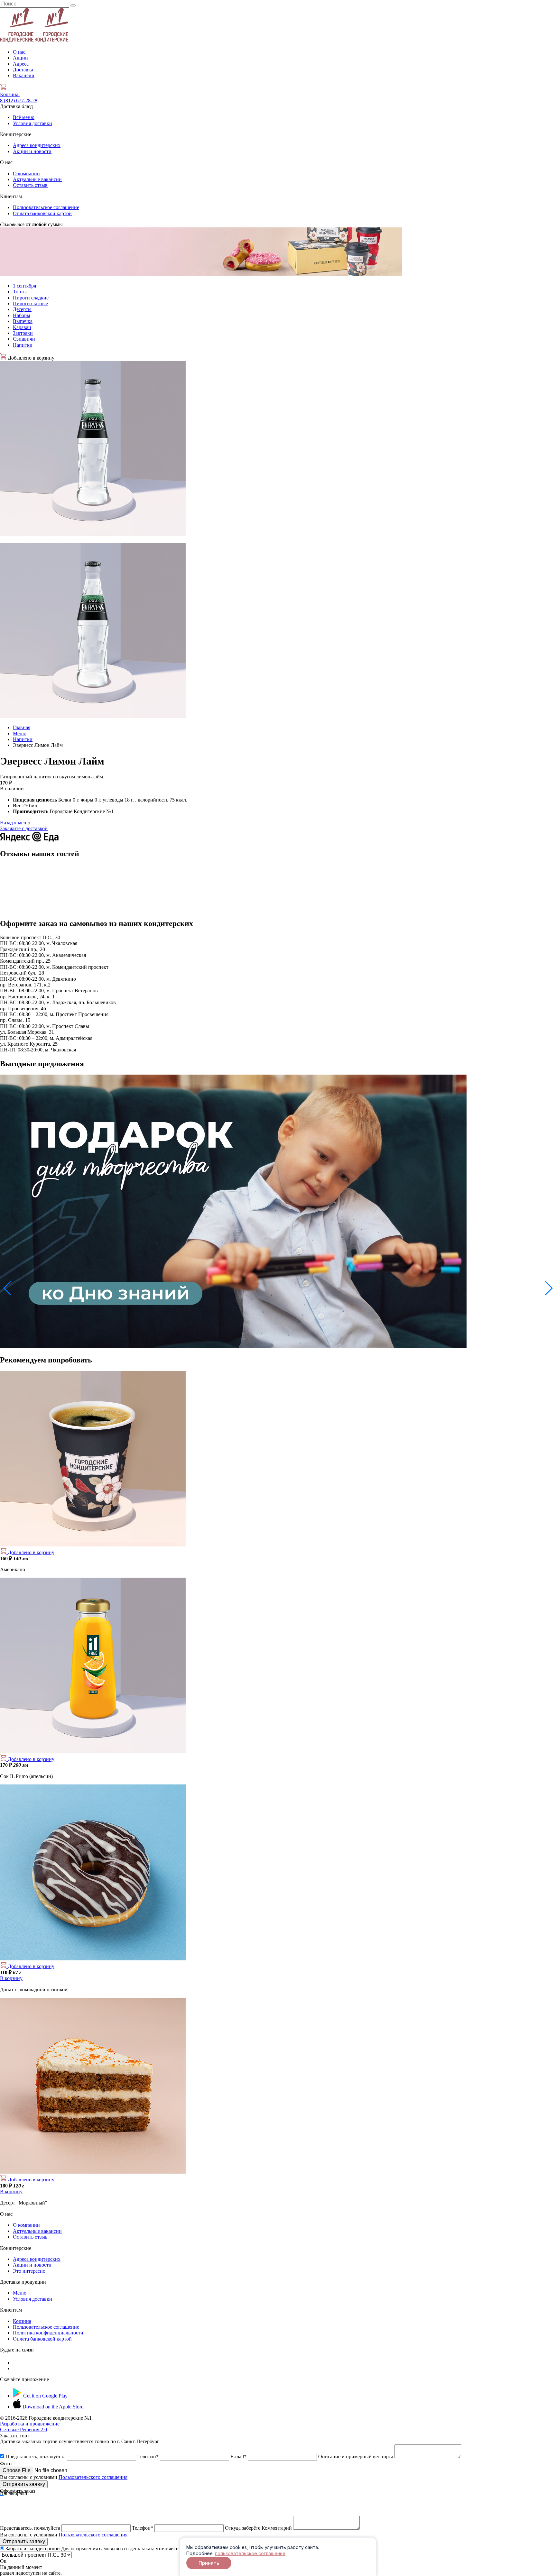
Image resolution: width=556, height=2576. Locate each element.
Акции (20, 58)
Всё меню (24, 117)
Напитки (23, 345)
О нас (19, 52)
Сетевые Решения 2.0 (30, 2427)
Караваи (22, 327)
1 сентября (24, 286)
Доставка (23, 70)
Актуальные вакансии (37, 179)
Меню (20, 733)
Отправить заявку (24, 2484)
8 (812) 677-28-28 (19, 101)
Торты (20, 292)
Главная (22, 727)
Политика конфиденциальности (48, 2333)
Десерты (22, 309)
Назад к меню (15, 823)
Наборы (22, 315)
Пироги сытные (30, 303)
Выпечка (23, 321)
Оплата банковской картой (42, 213)
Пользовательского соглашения (93, 2477)
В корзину (11, 1978)
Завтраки (23, 333)
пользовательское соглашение (250, 2553)
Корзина (10, 94)
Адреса (21, 64)
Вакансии (24, 75)
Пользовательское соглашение (46, 207)
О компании (26, 174)
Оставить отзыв (30, 185)
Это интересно (29, 2271)
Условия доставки (32, 123)
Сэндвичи (24, 339)
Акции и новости (32, 151)
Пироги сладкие (31, 298)
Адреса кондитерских (37, 145)
